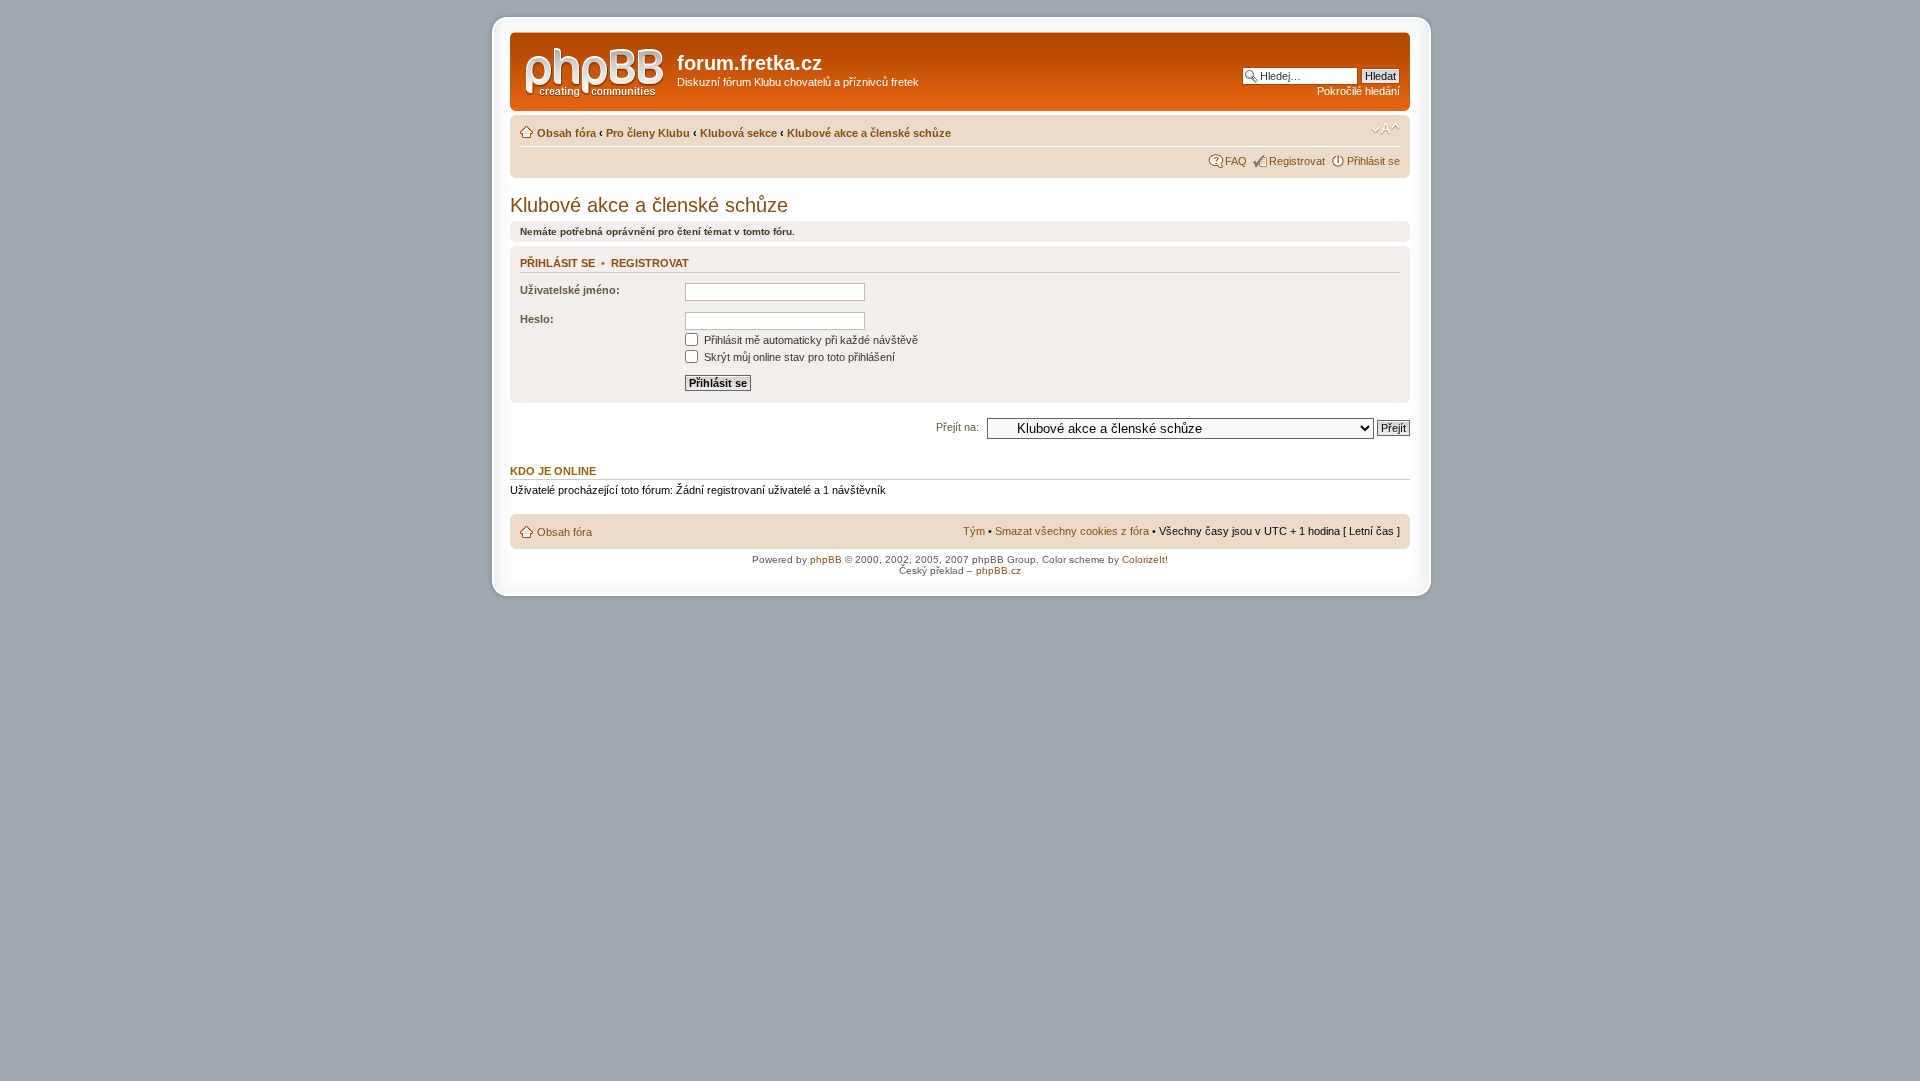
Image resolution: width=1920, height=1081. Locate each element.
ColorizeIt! (1145, 559)
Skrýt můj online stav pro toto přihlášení (798, 357)
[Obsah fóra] (596, 69)
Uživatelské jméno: (570, 290)
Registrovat (1297, 161)
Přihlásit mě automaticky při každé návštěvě (809, 340)
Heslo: (537, 319)
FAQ (1236, 161)
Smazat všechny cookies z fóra (1072, 531)
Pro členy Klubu (648, 133)
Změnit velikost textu (1385, 129)
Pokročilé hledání (1358, 91)
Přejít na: (957, 427)
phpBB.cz (998, 570)
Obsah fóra (566, 133)
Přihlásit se (1373, 161)
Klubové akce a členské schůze (869, 133)
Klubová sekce (738, 133)
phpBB (826, 559)
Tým (974, 531)
